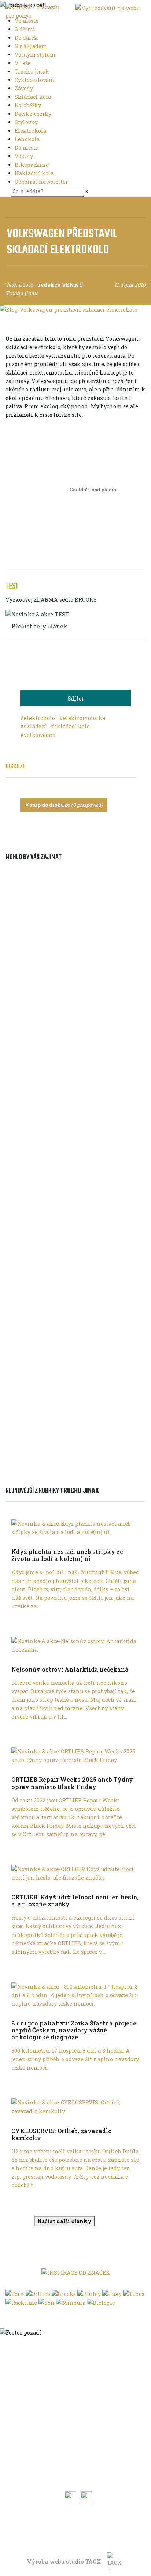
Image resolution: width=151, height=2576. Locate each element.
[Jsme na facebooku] (71, 2497)
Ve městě (27, 21)
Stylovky (27, 122)
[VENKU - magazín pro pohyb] (33, 11)
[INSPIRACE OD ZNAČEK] (76, 2272)
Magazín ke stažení (78, 2475)
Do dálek (27, 38)
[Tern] (15, 2293)
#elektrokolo (38, 718)
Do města (27, 148)
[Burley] (89, 2293)
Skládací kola (34, 97)
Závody (25, 88)
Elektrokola (31, 131)
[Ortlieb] (38, 2293)
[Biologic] (101, 2302)
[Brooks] (64, 2293)
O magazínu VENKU (78, 2525)
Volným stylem (36, 55)
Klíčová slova (78, 2453)
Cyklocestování (36, 80)
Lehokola (28, 139)
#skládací (34, 726)
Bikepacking (33, 165)
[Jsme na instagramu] (86, 2497)
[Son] (47, 2302)
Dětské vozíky (34, 114)
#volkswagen (38, 735)
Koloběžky (29, 105)
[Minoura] (71, 2302)
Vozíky (25, 156)
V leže (23, 63)
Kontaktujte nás (78, 2536)
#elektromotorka (82, 718)
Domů (78, 2352)
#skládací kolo (70, 726)
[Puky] (112, 2293)
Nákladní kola (35, 173)
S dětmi (26, 29)
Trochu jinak (33, 71)
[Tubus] (134, 2293)
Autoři (78, 2464)
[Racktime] (21, 2302)
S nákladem (32, 46)
